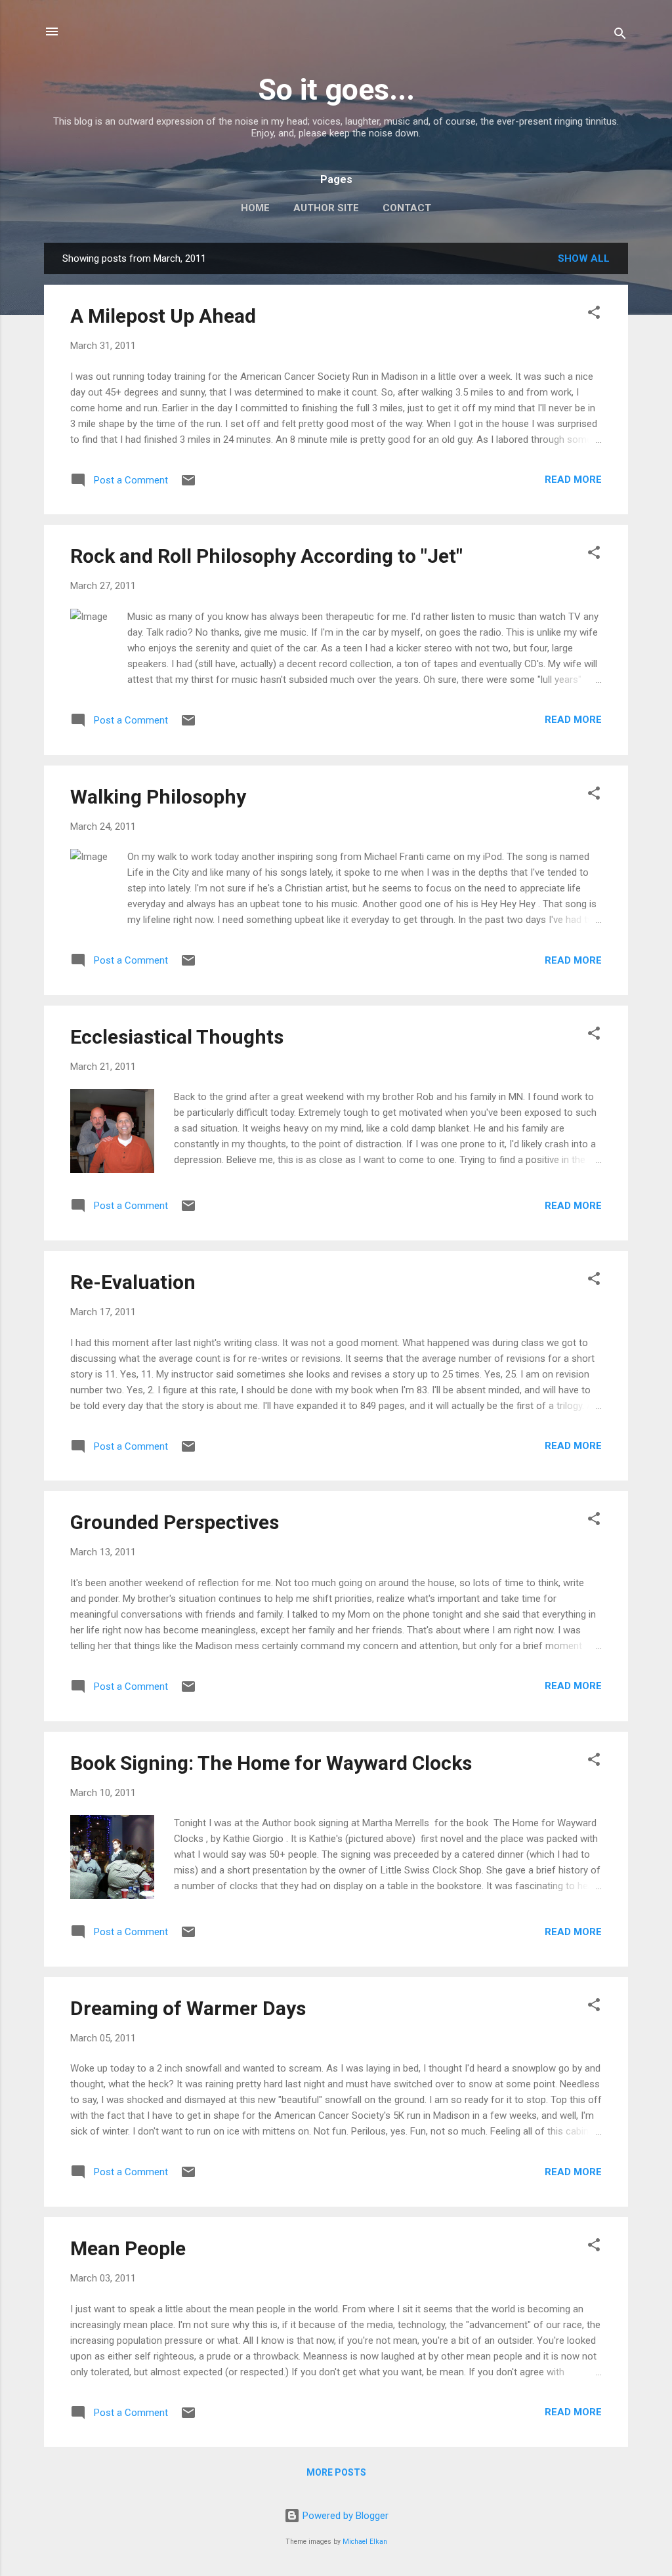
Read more (573, 480)
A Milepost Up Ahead (163, 316)
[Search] (620, 36)
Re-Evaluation (133, 1282)
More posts (336, 2472)
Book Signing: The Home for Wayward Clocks (271, 1763)
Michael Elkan (365, 2542)
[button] (594, 315)
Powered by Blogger (344, 2516)
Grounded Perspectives (175, 1522)
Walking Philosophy (158, 797)
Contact (407, 208)
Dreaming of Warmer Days (188, 2008)
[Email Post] (188, 485)
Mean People (128, 2248)
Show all (584, 258)
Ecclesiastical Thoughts (177, 1037)
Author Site (326, 208)
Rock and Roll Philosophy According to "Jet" (266, 556)
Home (255, 208)
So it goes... (336, 90)
